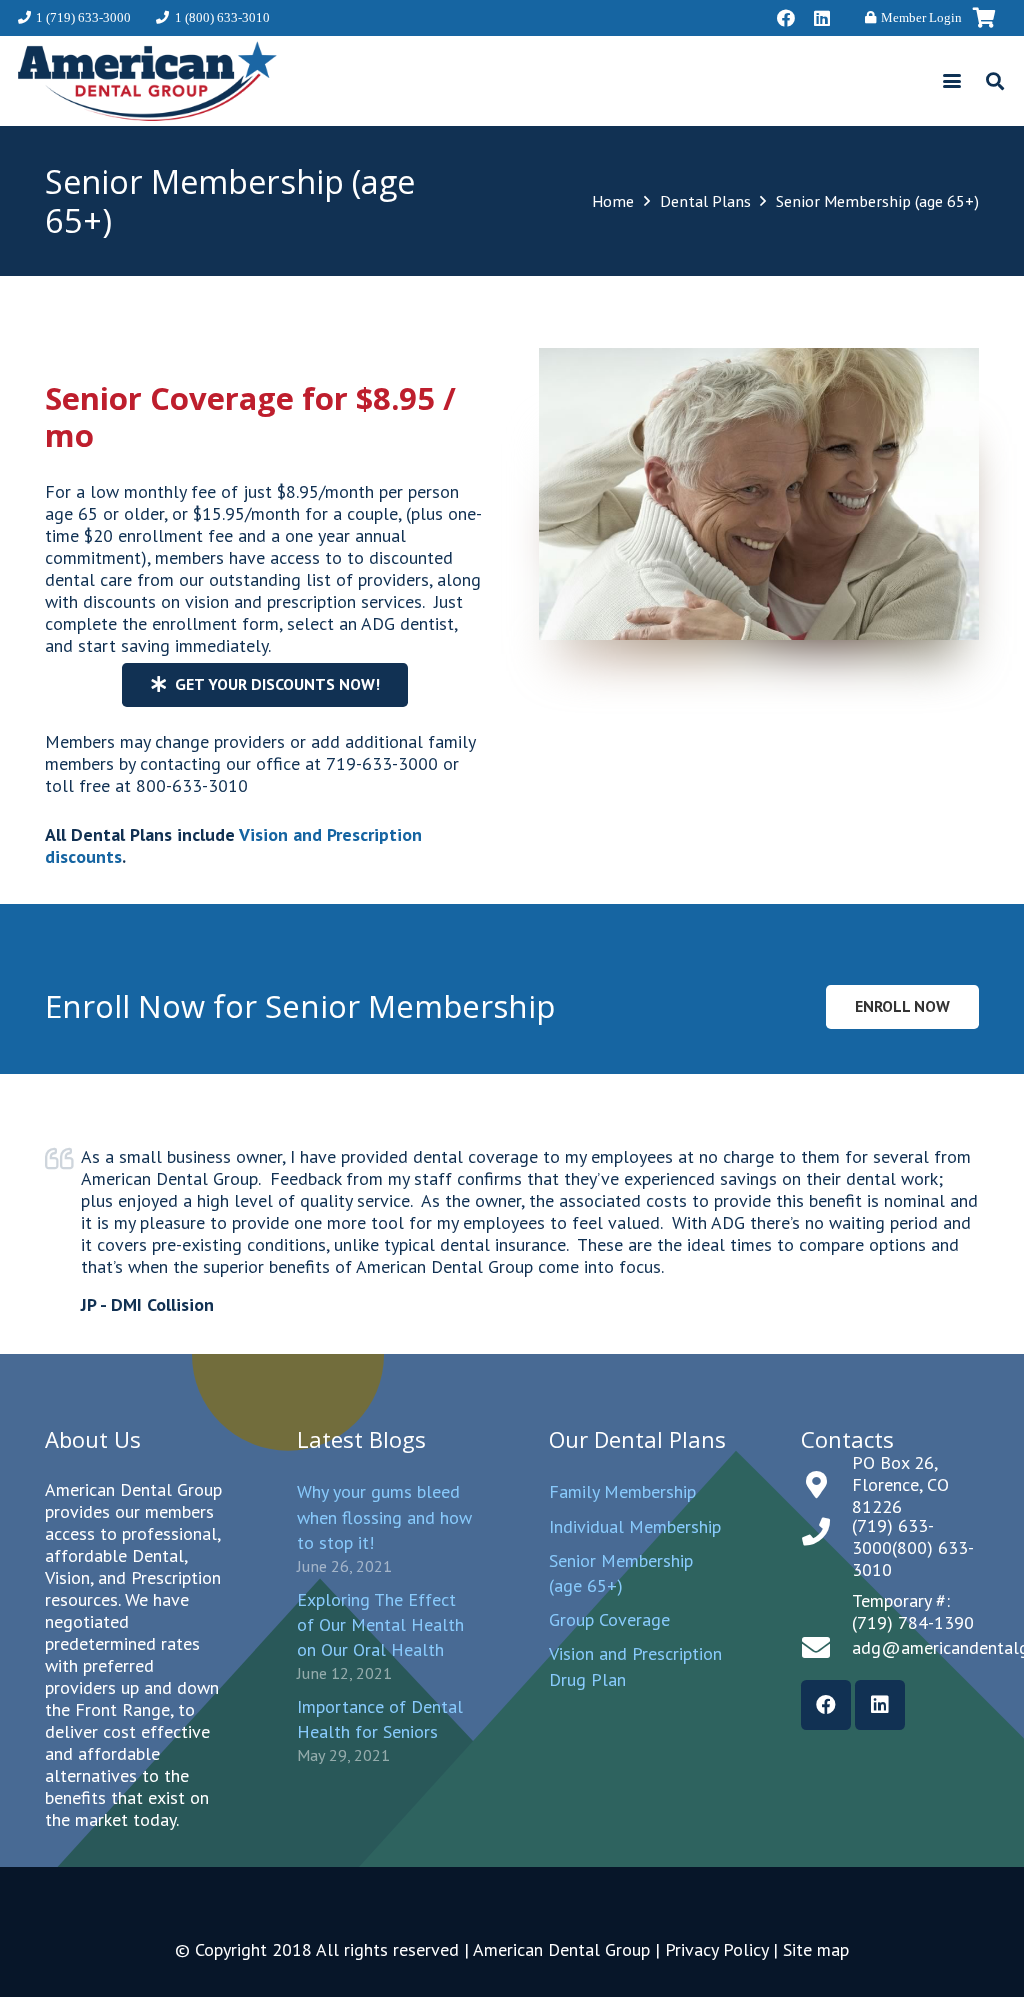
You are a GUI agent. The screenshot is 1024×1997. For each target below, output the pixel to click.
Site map (816, 1949)
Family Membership (622, 1491)
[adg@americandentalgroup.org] (826, 1648)
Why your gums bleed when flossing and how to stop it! (384, 1516)
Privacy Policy (716, 1949)
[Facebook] (786, 18)
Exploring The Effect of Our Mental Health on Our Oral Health (380, 1624)
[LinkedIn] (822, 18)
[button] (952, 81)
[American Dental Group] (147, 81)
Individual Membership (635, 1526)
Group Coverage (609, 1619)
